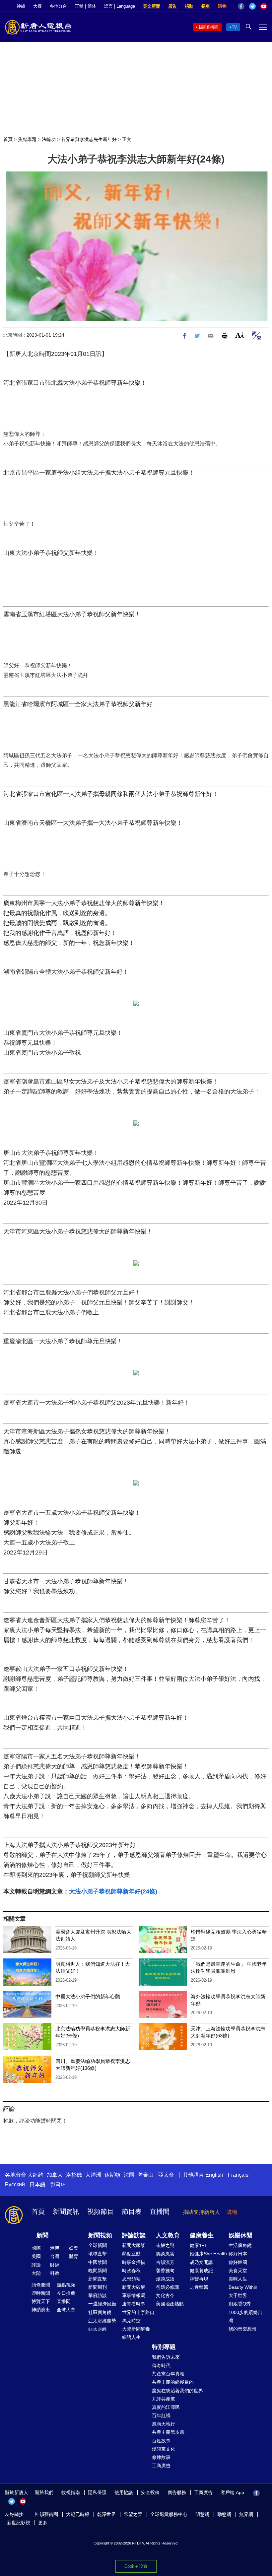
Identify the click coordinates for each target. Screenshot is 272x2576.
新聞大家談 (134, 2245)
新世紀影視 (19, 2523)
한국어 (58, 2184)
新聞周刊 (98, 2287)
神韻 (21, 6)
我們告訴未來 (166, 2357)
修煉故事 (161, 2457)
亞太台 (166, 2175)
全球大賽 (66, 2310)
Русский (15, 2184)
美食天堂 (238, 2271)
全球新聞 (98, 2245)
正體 (79, 6)
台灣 (55, 2256)
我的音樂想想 (242, 2329)
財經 (55, 2265)
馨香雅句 (165, 2271)
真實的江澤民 (166, 2407)
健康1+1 (198, 2245)
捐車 (206, 6)
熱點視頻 (66, 2285)
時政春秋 (131, 2271)
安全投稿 (150, 2492)
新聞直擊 (98, 2279)
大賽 (37, 6)
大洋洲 (93, 2175)
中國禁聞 (98, 2262)
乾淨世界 (106, 2514)
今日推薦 (66, 2293)
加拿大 (55, 2175)
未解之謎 (165, 2245)
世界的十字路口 (138, 2312)
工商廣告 (161, 2466)
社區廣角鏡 (100, 2312)
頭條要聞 (41, 2285)
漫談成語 (165, 2279)
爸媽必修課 (168, 2287)
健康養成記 (201, 2271)
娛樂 (74, 2248)
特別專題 (164, 2347)
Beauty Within (243, 2287)
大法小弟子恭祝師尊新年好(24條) (113, 1891)
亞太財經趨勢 (102, 2321)
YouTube (264, 6)
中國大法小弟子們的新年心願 (88, 1996)
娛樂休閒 (240, 2235)
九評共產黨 (164, 2399)
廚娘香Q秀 (240, 2304)
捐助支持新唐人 (201, 2212)
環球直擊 (98, 2254)
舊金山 (146, 2175)
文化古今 (165, 2295)
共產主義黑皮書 (168, 2432)
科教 (55, 2273)
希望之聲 (133, 2514)
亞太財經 (98, 2329)
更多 (43, 2523)
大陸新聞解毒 (136, 2329)
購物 (222, 6)
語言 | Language (120, 6)
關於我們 (44, 2492)
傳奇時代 (161, 2365)
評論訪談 (134, 2235)
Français (238, 2175)
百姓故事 (161, 2441)
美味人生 (238, 2279)
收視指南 (71, 2492)
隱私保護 (97, 2492)
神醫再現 (199, 2279)
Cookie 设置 (136, 2566)
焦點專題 (27, 139)
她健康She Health (208, 2254)
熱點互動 (131, 2254)
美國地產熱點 (170, 2304)
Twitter (252, 6)
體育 (74, 2256)
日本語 (37, 2184)
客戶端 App (232, 2492)
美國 (36, 2256)
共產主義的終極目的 (173, 2382)
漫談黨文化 (164, 2449)
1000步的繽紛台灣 (245, 2316)
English (214, 2175)
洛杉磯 (74, 2175)
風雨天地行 (164, 2424)
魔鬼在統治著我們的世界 (177, 2391)
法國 (129, 2175)
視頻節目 (101, 2212)
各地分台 (58, 6)
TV (234, 27)
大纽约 (35, 2175)
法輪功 (49, 139)
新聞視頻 (100, 2235)
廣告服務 (177, 2492)
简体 (92, 6)
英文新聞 (152, 6)
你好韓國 (238, 2262)
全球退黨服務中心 (169, 2514)
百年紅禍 (161, 2415)
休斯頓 (112, 2175)
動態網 (224, 2514)
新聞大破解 (134, 2287)
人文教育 (168, 2235)
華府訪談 (98, 2295)
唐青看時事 (134, 2304)
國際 (36, 2248)
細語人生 (131, 2337)
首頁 (8, 139)
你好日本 (238, 2254)
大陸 (36, 2273)
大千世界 (238, 2295)
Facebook (241, 6)
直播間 (160, 2212)
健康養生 (202, 2235)
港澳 (55, 2248)
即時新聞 (41, 2293)
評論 (36, 2265)
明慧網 (202, 2514)
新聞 (42, 2235)
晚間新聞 (98, 2271)
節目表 (132, 2212)
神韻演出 (41, 2310)
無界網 (246, 2514)
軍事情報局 (134, 2295)
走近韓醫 (199, 2287)
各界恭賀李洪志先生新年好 (89, 139)
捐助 (189, 6)
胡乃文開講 (201, 2262)
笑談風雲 (165, 2254)
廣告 (172, 6)
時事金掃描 (134, 2262)
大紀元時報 (78, 2514)
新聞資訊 (66, 2212)
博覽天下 (41, 2301)
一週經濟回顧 (102, 2304)
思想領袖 (131, 2279)
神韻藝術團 (46, 2514)
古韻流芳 (165, 2262)
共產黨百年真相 (168, 2374)
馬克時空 (131, 2321)
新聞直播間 (208, 27)
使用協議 (124, 2492)
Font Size (240, 335)
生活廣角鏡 (240, 2245)
